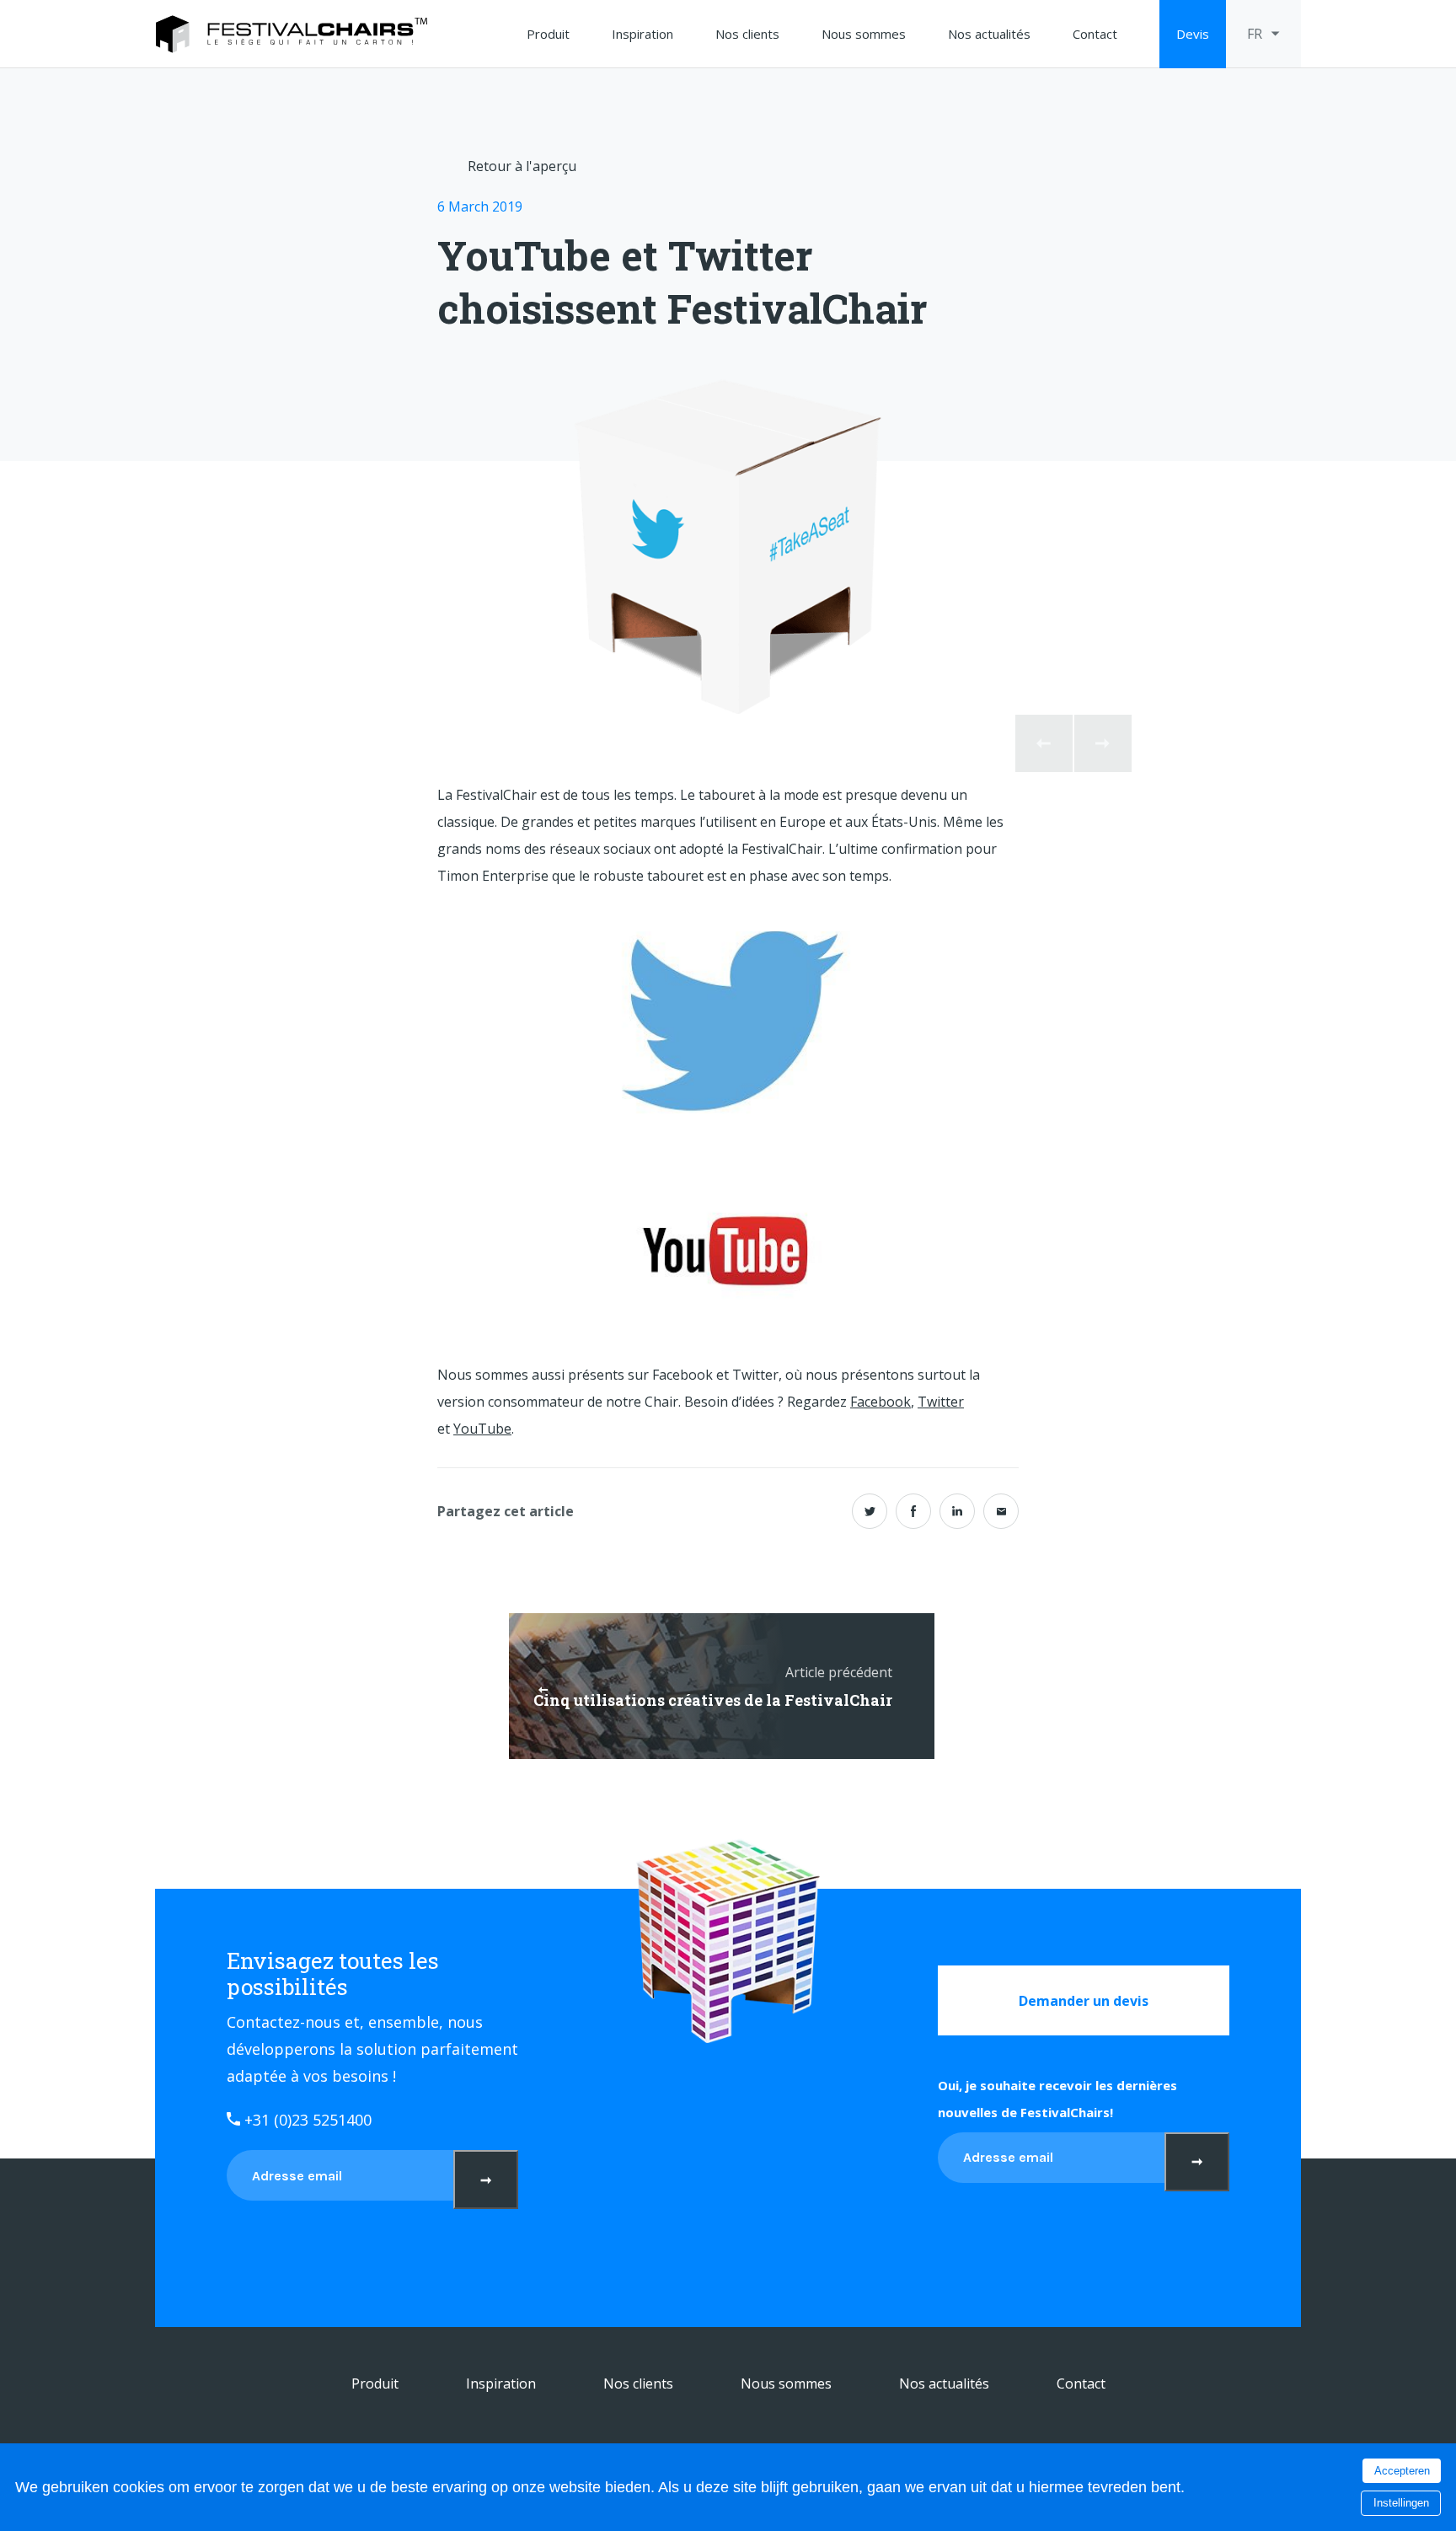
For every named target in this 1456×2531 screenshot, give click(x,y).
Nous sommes (864, 34)
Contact (1095, 34)
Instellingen (1401, 2503)
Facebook (881, 1402)
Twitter (941, 1402)
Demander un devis (1084, 2001)
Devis (1193, 34)
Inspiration (642, 34)
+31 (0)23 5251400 (306, 2120)
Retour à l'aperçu (522, 166)
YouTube (482, 1429)
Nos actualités (989, 34)
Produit (548, 34)
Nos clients (747, 34)
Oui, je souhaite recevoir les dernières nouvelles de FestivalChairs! (1057, 2099)
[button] (1044, 743)
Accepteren (1402, 2471)
